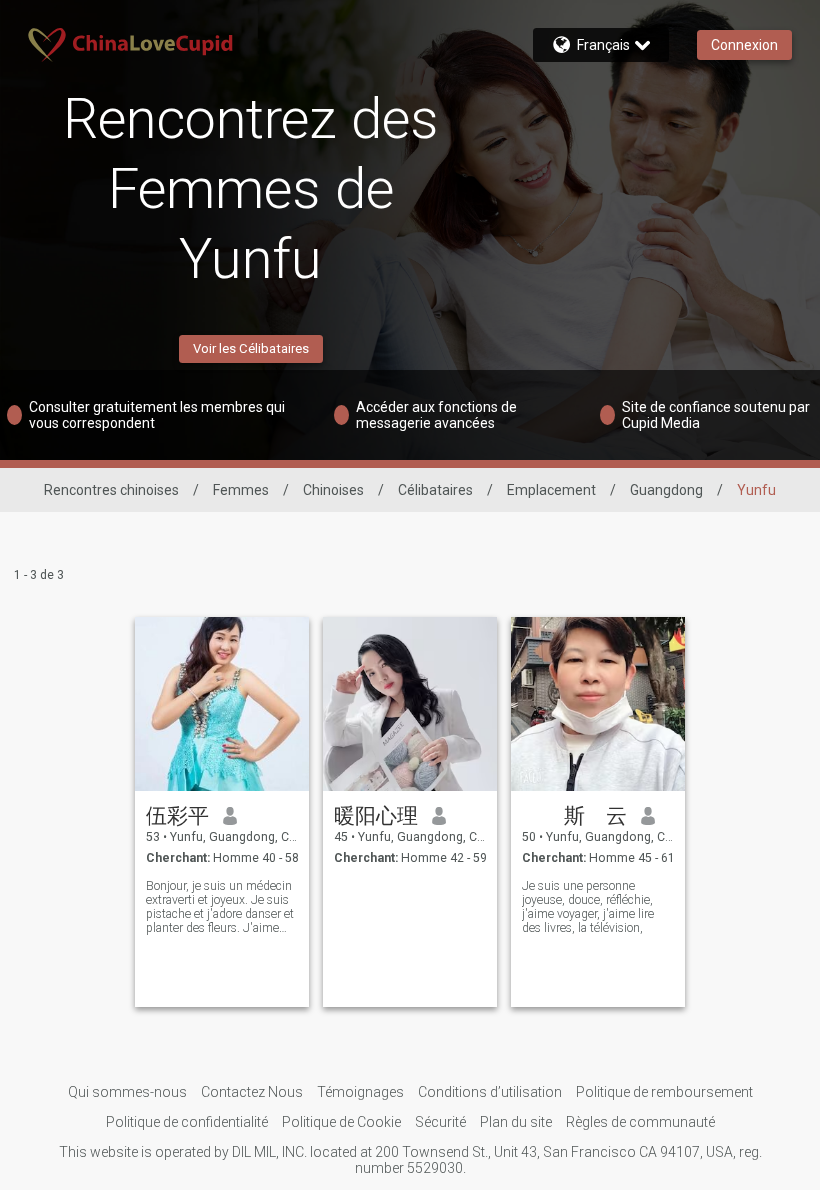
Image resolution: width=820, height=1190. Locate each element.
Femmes (241, 490)
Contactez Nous (252, 1092)
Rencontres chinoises (111, 490)
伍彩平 (177, 816)
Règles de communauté (640, 1122)
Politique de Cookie (341, 1122)
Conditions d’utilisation (490, 1092)
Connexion (744, 45)
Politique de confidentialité (187, 1122)
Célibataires (435, 490)
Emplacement (551, 490)
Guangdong (666, 490)
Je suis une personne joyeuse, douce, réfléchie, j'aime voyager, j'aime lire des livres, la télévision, (588, 907)
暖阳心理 (376, 816)
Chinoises (333, 490)
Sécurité (440, 1122)
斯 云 (574, 816)
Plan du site (516, 1122)
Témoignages (360, 1092)
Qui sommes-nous (127, 1092)
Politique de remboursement (664, 1092)
